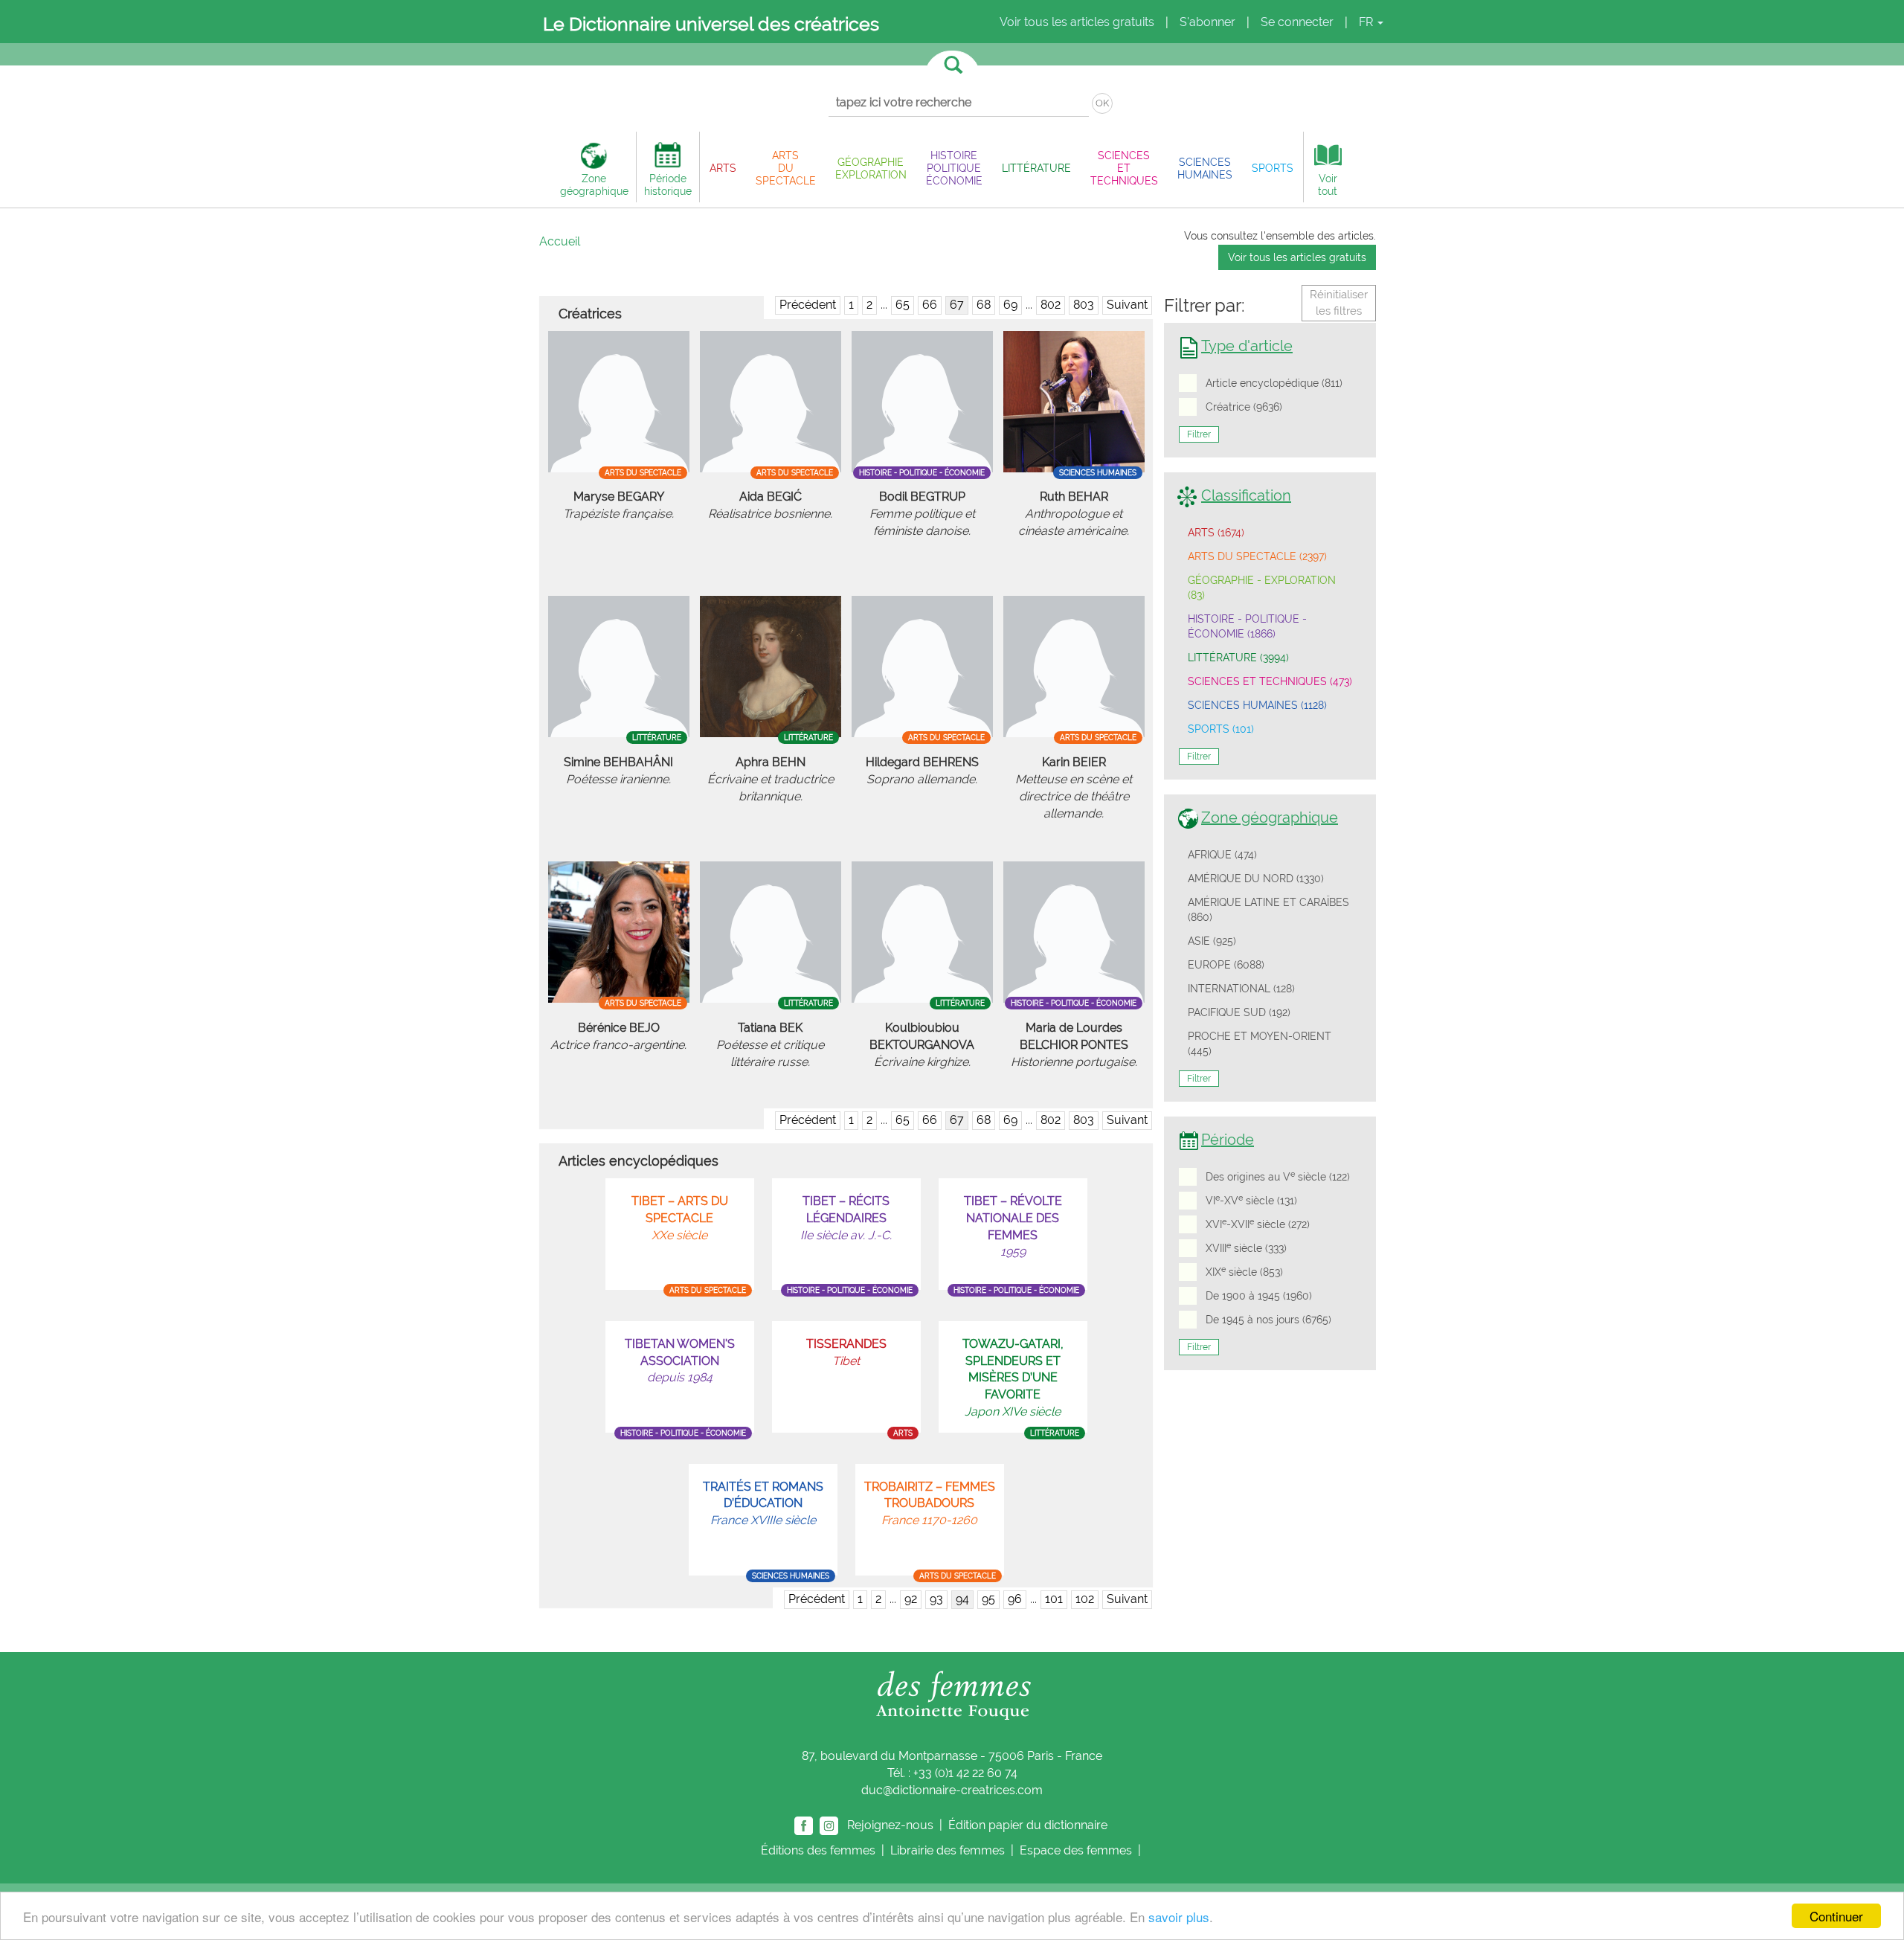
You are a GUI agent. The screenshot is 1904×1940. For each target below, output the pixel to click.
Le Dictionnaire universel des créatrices (711, 24)
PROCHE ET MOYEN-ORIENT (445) (1260, 1044)
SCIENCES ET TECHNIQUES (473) (1270, 681)
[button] (723, 168)
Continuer (1836, 1916)
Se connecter (1297, 22)
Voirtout (1328, 184)
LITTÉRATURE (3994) (1238, 658)
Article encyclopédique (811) (1274, 383)
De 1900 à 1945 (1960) (1259, 1296)
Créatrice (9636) (1244, 407)
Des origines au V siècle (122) (1278, 1176)
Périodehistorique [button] (668, 184)
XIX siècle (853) (1244, 1271)
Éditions (818, 1850)
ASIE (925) (1212, 941)
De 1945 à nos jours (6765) (1268, 1320)
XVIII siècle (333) (1246, 1247)
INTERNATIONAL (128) (1241, 989)
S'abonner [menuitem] (1207, 22)
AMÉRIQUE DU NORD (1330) (1256, 879)
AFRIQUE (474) (1222, 855)
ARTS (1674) (1216, 533)
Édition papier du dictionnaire (1029, 1824)
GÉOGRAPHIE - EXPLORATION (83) (1262, 588)
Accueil (560, 241)
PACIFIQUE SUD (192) (1239, 1012)
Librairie (948, 1850)
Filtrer (1199, 434)
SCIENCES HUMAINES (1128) (1257, 705)
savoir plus (1179, 1917)
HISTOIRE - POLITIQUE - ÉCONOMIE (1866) (1247, 626)
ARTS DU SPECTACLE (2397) (1257, 556)
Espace (1076, 1850)
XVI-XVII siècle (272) (1258, 1224)
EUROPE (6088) (1226, 965)
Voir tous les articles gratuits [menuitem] (1077, 22)
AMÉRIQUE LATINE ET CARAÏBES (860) (1268, 910)
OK (1102, 103)
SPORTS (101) (1221, 729)
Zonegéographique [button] (594, 184)
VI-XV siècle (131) (1251, 1200)
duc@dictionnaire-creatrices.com (952, 1790)
